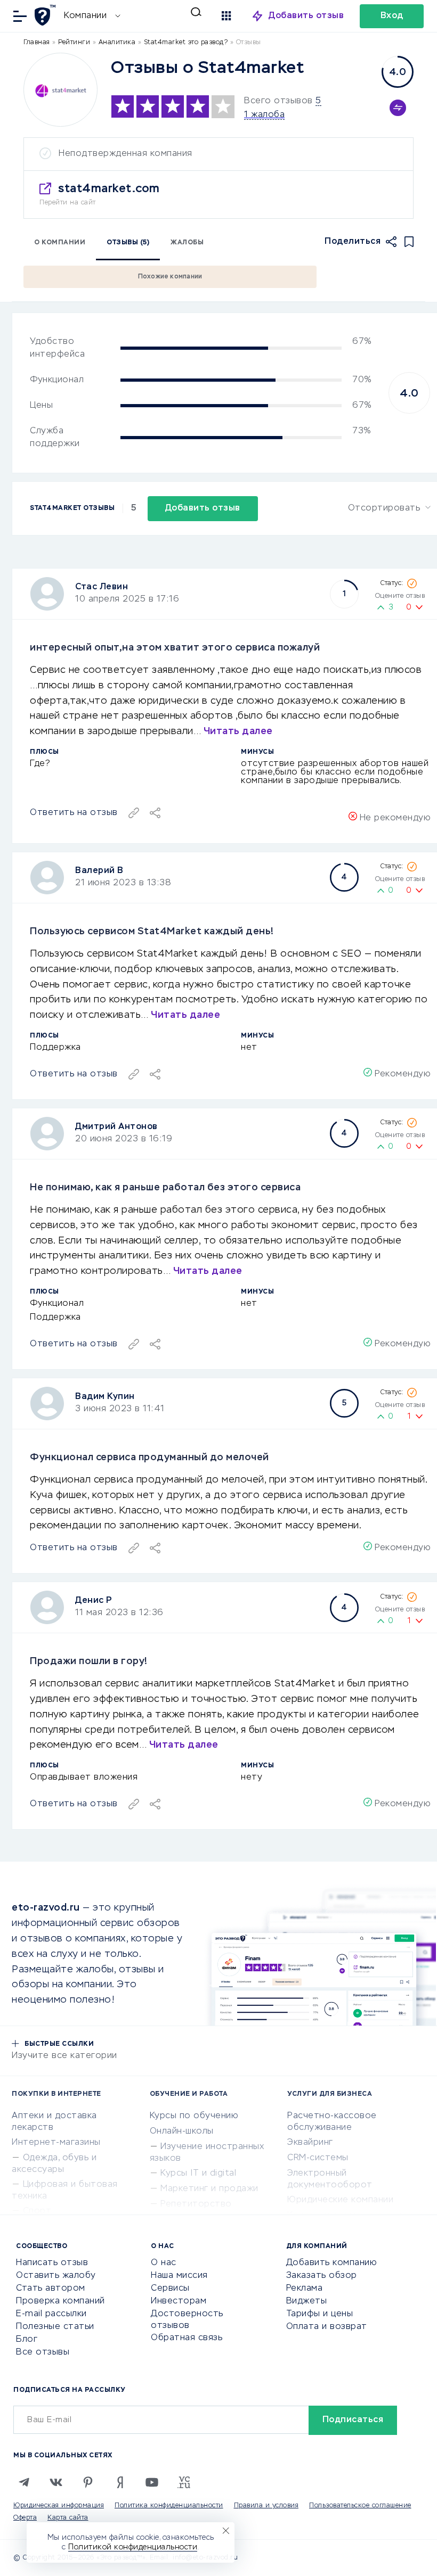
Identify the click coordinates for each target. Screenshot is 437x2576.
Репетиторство (196, 2204)
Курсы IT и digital (198, 2174)
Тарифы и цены (320, 2314)
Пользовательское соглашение (360, 2506)
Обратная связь (187, 2338)
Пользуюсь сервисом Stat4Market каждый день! (152, 932)
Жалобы (187, 243)
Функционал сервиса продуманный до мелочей (149, 1458)
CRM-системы (318, 2158)
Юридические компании (340, 2200)
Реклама (305, 2289)
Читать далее (238, 731)
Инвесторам (179, 2301)
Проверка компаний (60, 2301)
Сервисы (170, 2289)
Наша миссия (179, 2276)
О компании (60, 243)
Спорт (37, 2211)
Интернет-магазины (56, 2143)
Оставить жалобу (56, 2276)
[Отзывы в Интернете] (47, 15)
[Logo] (60, 90)
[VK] (56, 2482)
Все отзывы (43, 2352)
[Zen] (120, 2482)
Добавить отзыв (306, 16)
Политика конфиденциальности (169, 2506)
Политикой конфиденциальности (133, 2547)
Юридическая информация (59, 2506)
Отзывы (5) (128, 243)
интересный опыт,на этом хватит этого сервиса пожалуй (175, 648)
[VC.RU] (184, 2482)
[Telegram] (24, 2482)
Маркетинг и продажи (209, 2189)
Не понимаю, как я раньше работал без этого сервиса (165, 1188)
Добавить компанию (332, 2263)
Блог (27, 2340)
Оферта (25, 2518)
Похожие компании (170, 277)
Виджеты (307, 2301)
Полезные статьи (55, 2327)
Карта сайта (68, 2518)
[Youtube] (152, 2482)
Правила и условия (266, 2506)
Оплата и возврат (327, 2327)
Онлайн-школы (182, 2131)
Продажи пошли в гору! (89, 1661)
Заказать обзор (322, 2276)
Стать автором (51, 2289)
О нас (164, 2263)
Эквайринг (310, 2143)
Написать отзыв (52, 2263)
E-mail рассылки (51, 2314)
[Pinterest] (88, 2482)
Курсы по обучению (194, 2116)
